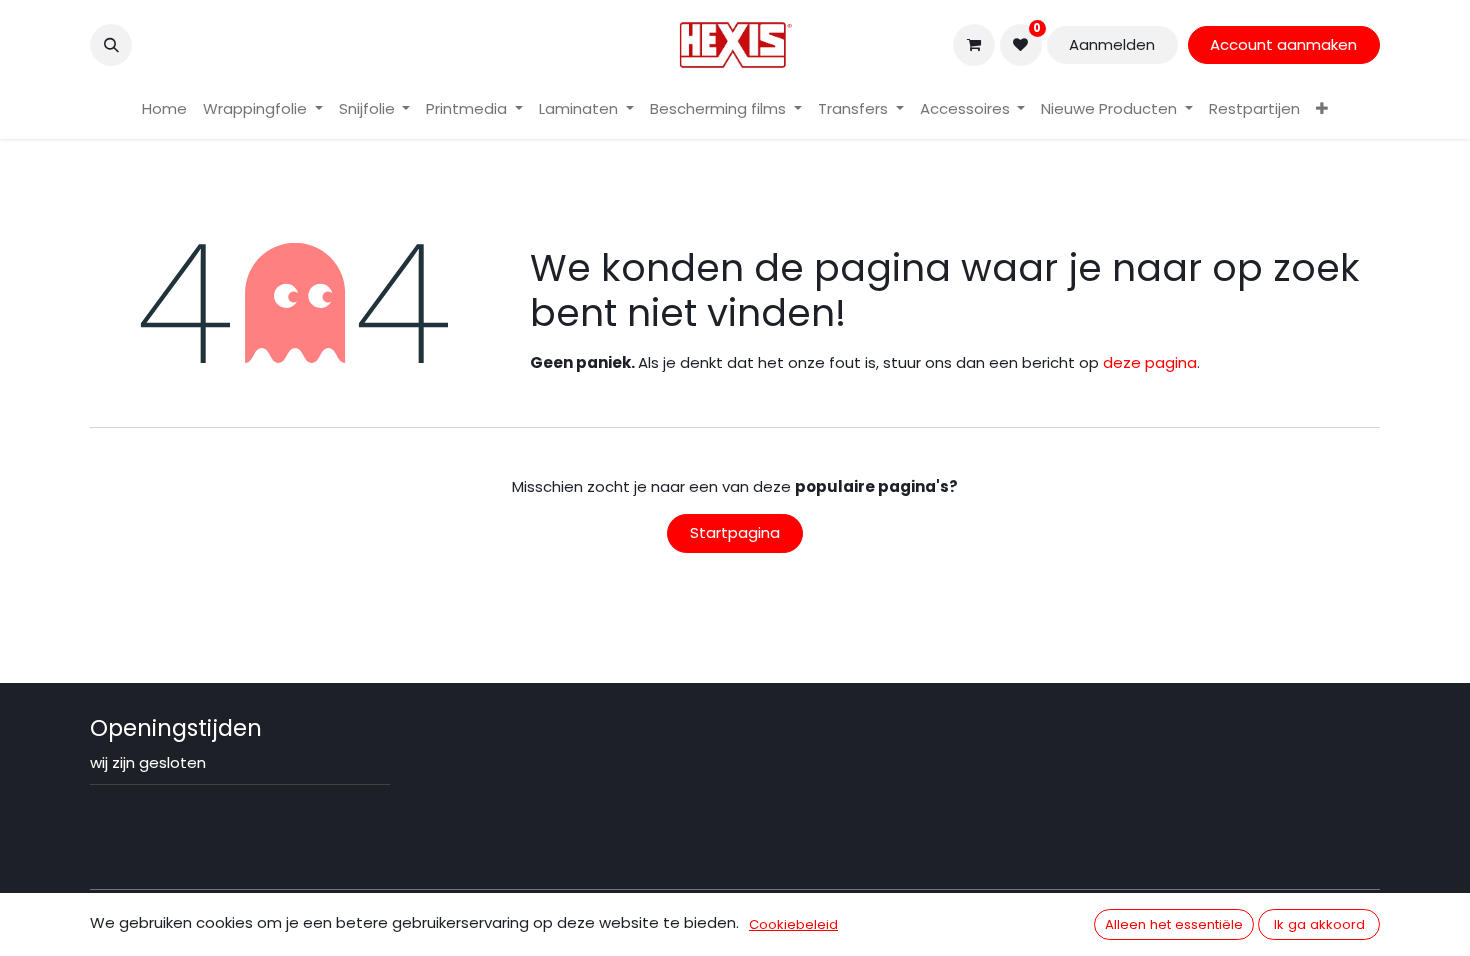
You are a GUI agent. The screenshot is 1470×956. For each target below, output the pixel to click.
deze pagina (1150, 362)
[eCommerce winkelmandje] (974, 45)
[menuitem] (164, 109)
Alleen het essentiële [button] (1174, 924)
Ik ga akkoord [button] (1319, 924)
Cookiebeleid (793, 924)
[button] (111, 45)
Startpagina (735, 532)
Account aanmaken (1283, 44)
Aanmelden (1112, 44)
